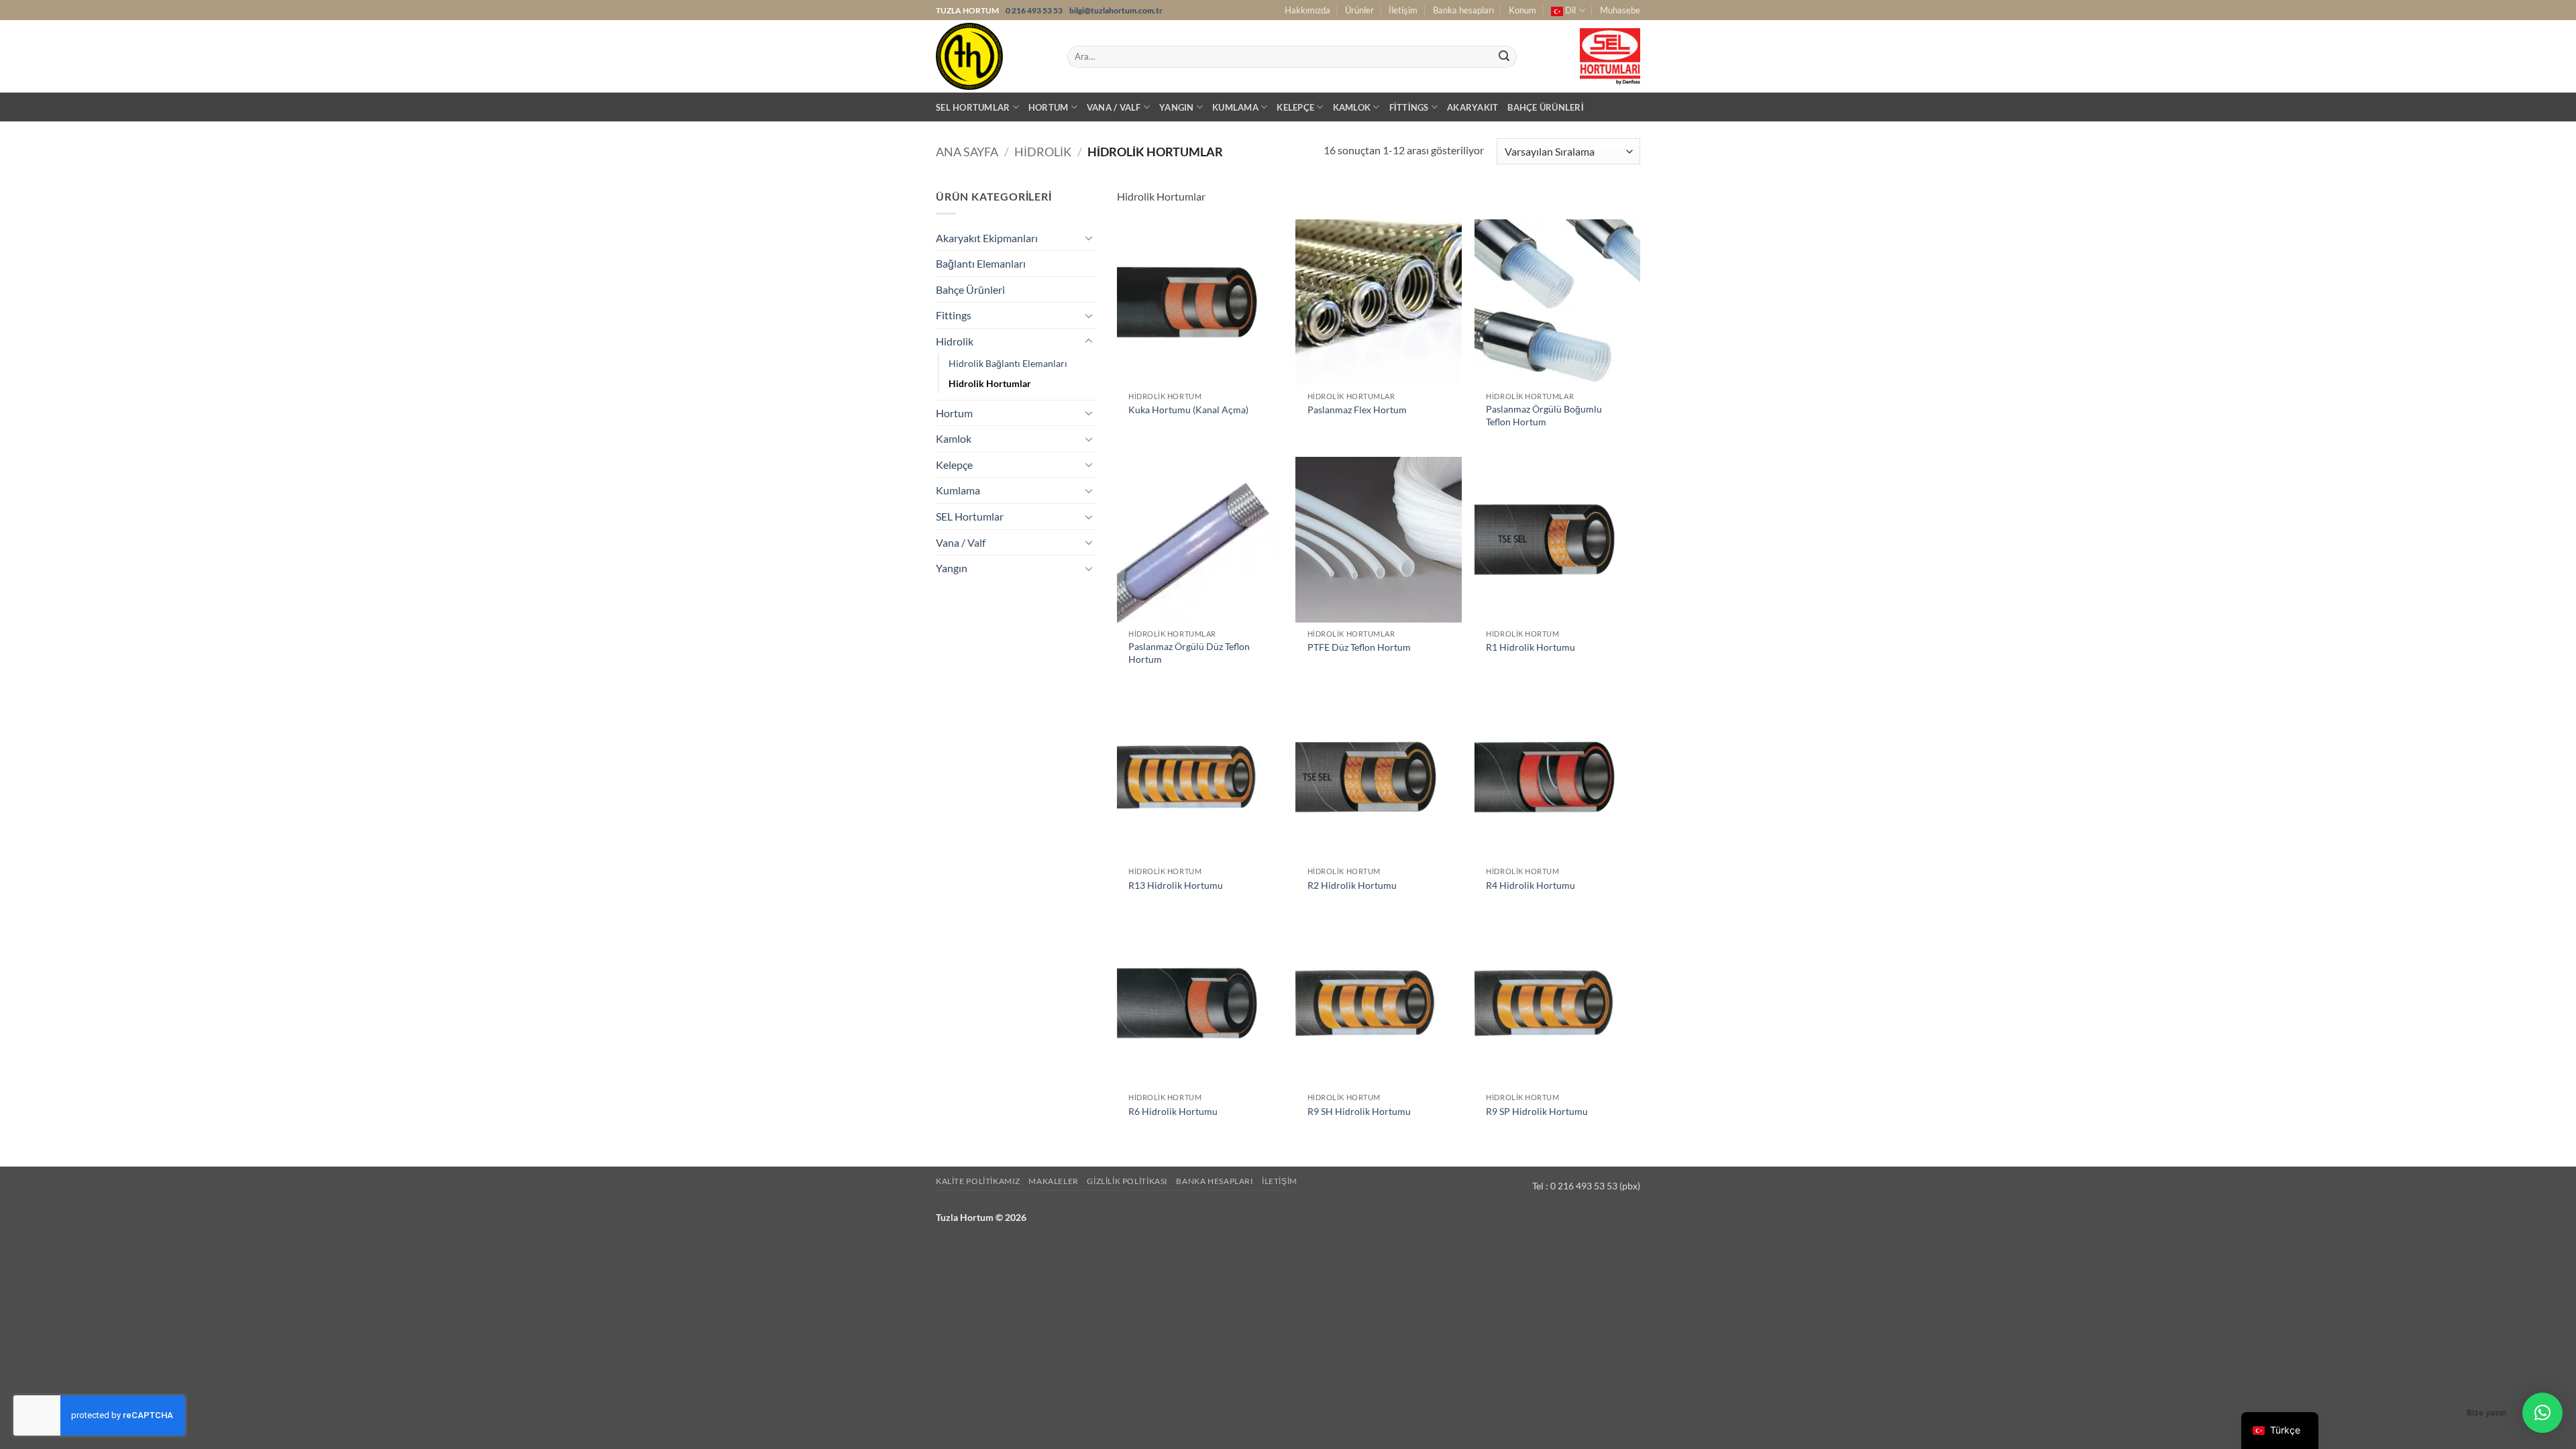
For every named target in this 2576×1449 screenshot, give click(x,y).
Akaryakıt (1472, 107)
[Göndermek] (1504, 57)
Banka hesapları (1463, 10)
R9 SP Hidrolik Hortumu (1537, 1111)
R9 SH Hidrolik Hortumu (1359, 1111)
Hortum (1049, 107)
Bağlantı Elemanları (981, 263)
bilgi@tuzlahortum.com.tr (1116, 10)
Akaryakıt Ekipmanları (987, 238)
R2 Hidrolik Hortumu (1352, 885)
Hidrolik (1043, 152)
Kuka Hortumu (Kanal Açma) (1188, 410)
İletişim (1403, 10)
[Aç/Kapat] (1089, 237)
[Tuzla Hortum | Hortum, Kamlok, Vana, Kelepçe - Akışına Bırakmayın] (991, 56)
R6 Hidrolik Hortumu (1173, 1111)
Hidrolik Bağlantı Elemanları (1008, 363)
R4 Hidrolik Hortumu (1531, 885)
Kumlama (1235, 107)
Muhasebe (1620, 10)
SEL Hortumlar (973, 107)
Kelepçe (1295, 107)
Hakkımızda (1307, 10)
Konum (1522, 10)
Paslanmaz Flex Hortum (1357, 410)
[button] (2542, 1413)
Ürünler (1359, 10)
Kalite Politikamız (978, 1181)
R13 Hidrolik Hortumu (1176, 885)
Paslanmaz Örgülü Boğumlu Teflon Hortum (1544, 415)
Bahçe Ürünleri (1546, 107)
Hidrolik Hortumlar (990, 383)
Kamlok (1352, 107)
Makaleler (1054, 1181)
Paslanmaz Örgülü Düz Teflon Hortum (1189, 653)
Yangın (1177, 107)
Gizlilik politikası (1127, 1181)
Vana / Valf (1114, 107)
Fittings (1409, 107)
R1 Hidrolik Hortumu (1531, 647)
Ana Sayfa (967, 152)
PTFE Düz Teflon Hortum (1359, 647)
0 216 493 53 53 (1035, 10)
